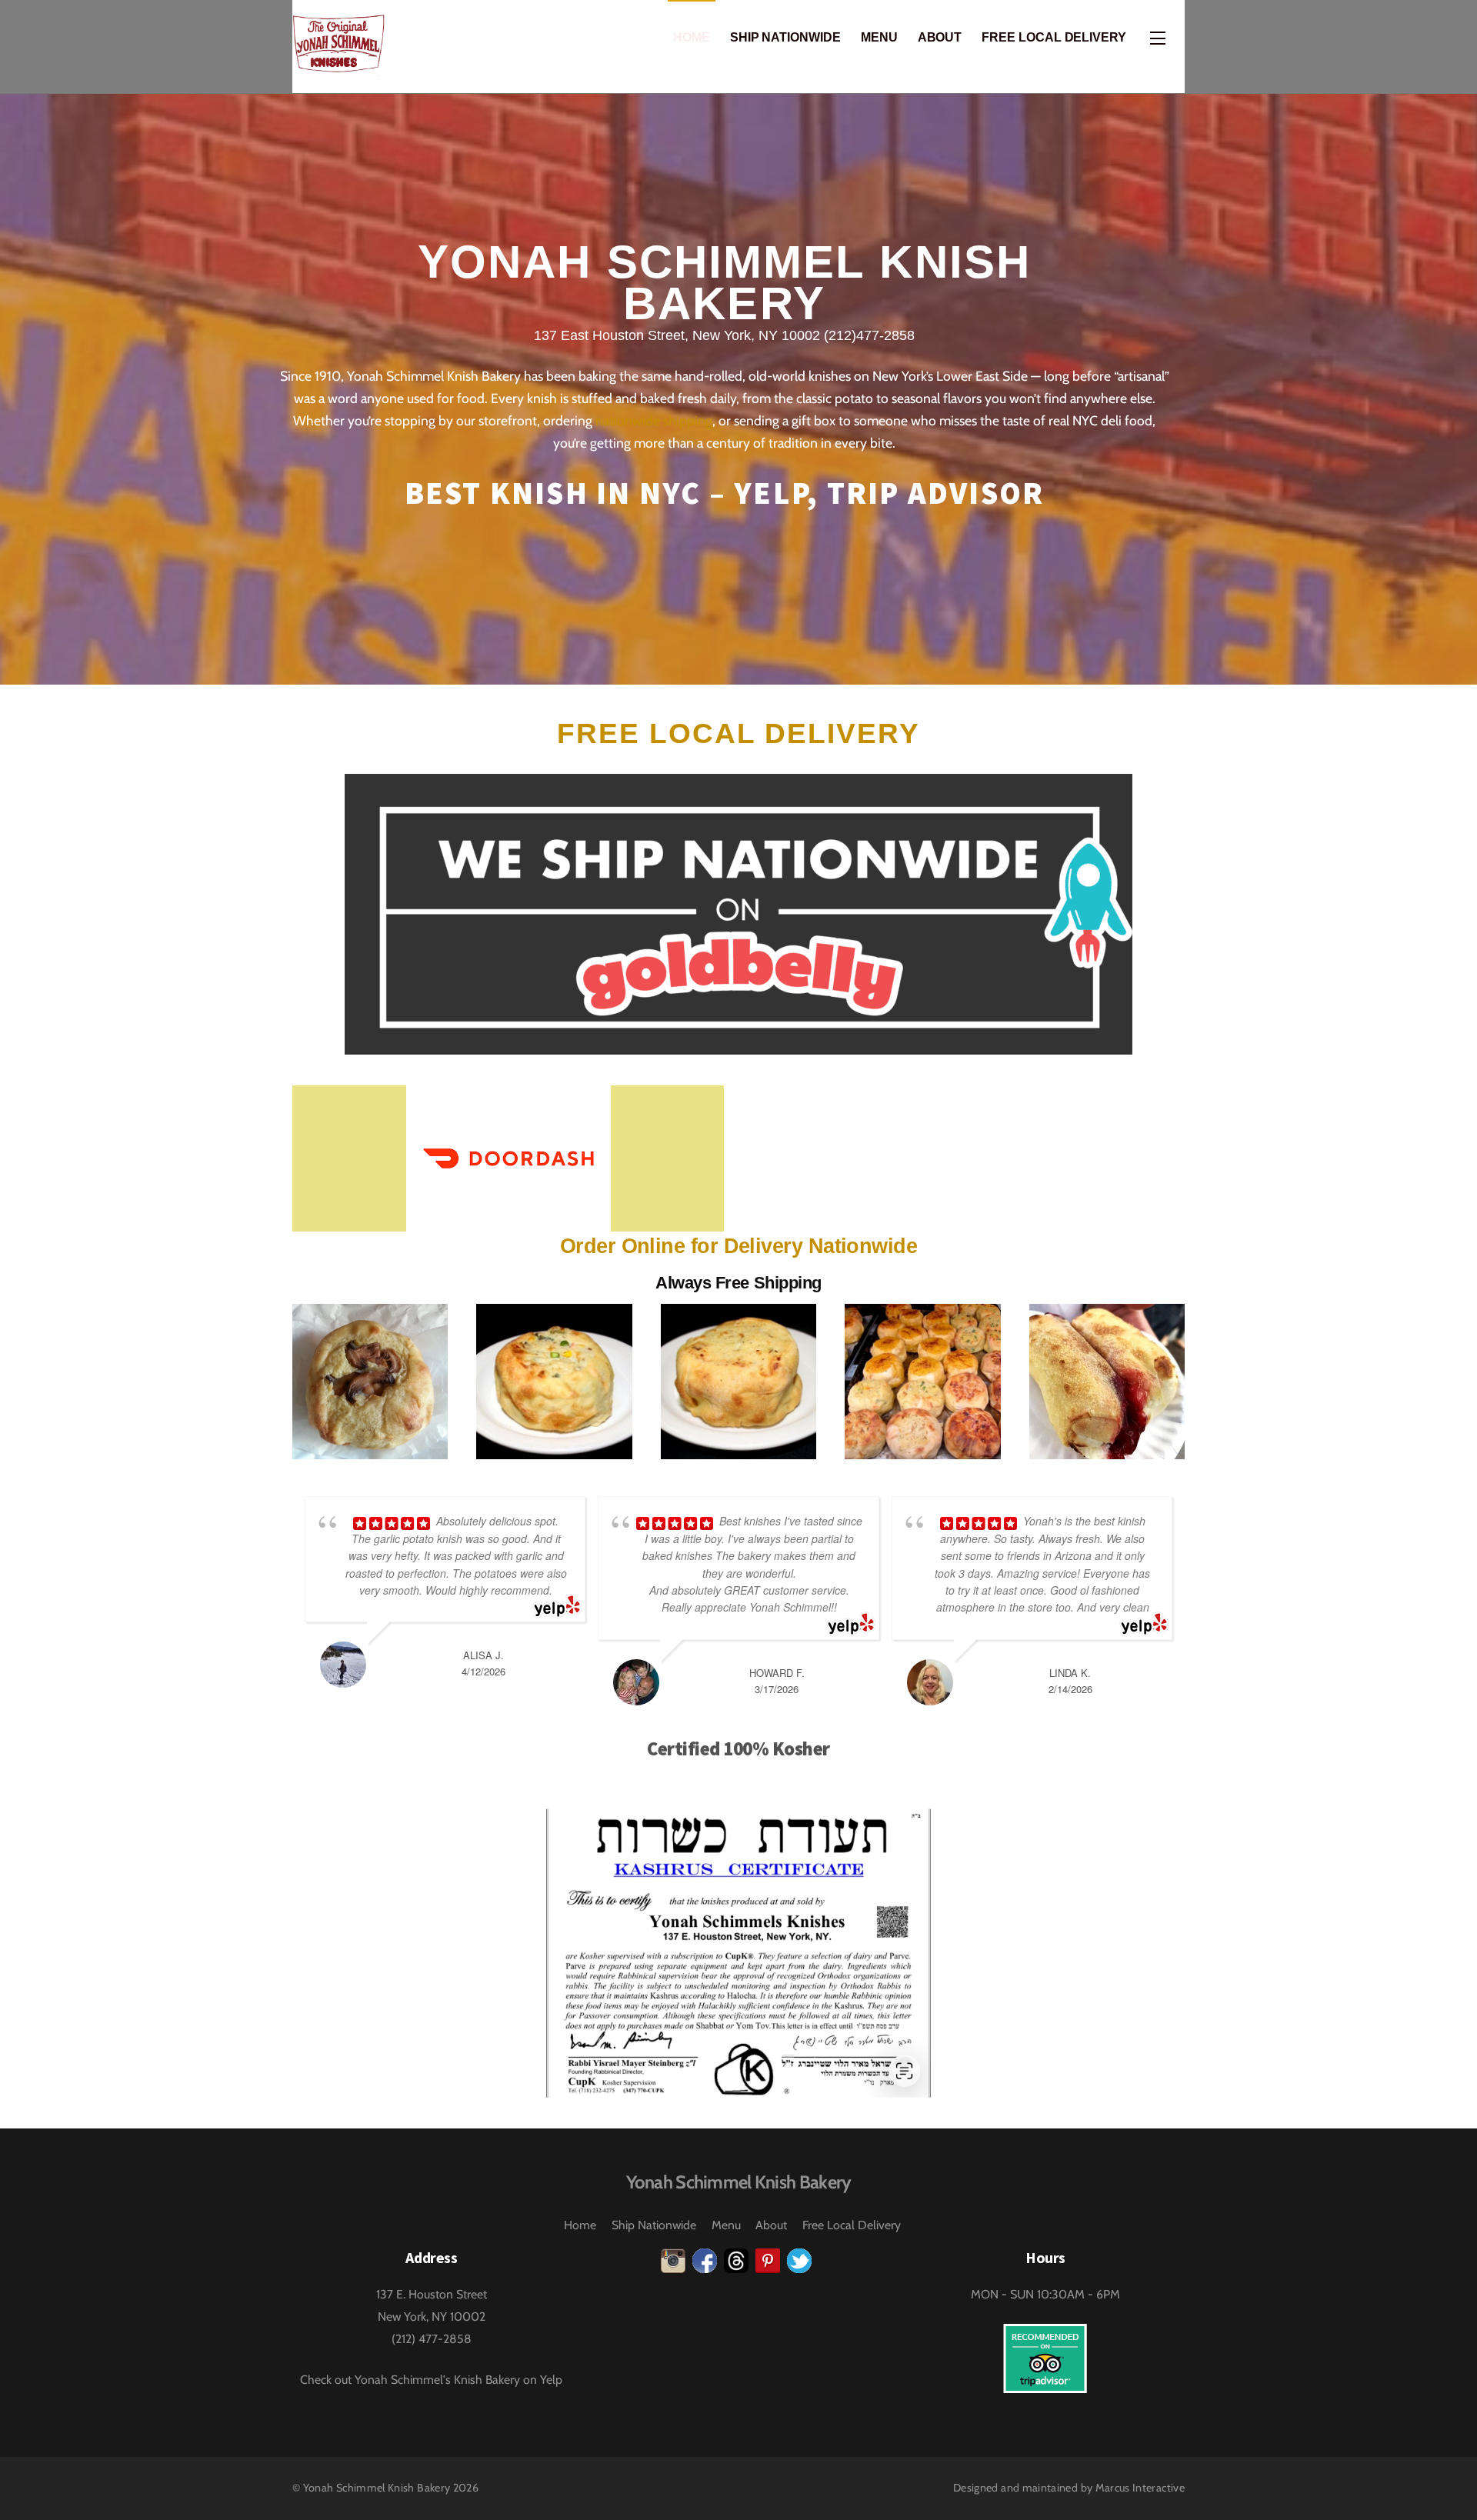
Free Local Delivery (1054, 37)
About (940, 37)
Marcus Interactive (1140, 2488)
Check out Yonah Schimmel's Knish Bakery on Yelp (431, 2380)
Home (692, 37)
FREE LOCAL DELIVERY (738, 733)
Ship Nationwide (785, 37)
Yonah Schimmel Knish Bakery (377, 2488)
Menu (879, 37)
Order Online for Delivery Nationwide (738, 1246)
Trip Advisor (936, 493)
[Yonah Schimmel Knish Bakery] (338, 64)
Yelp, (776, 493)
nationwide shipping (654, 420)
